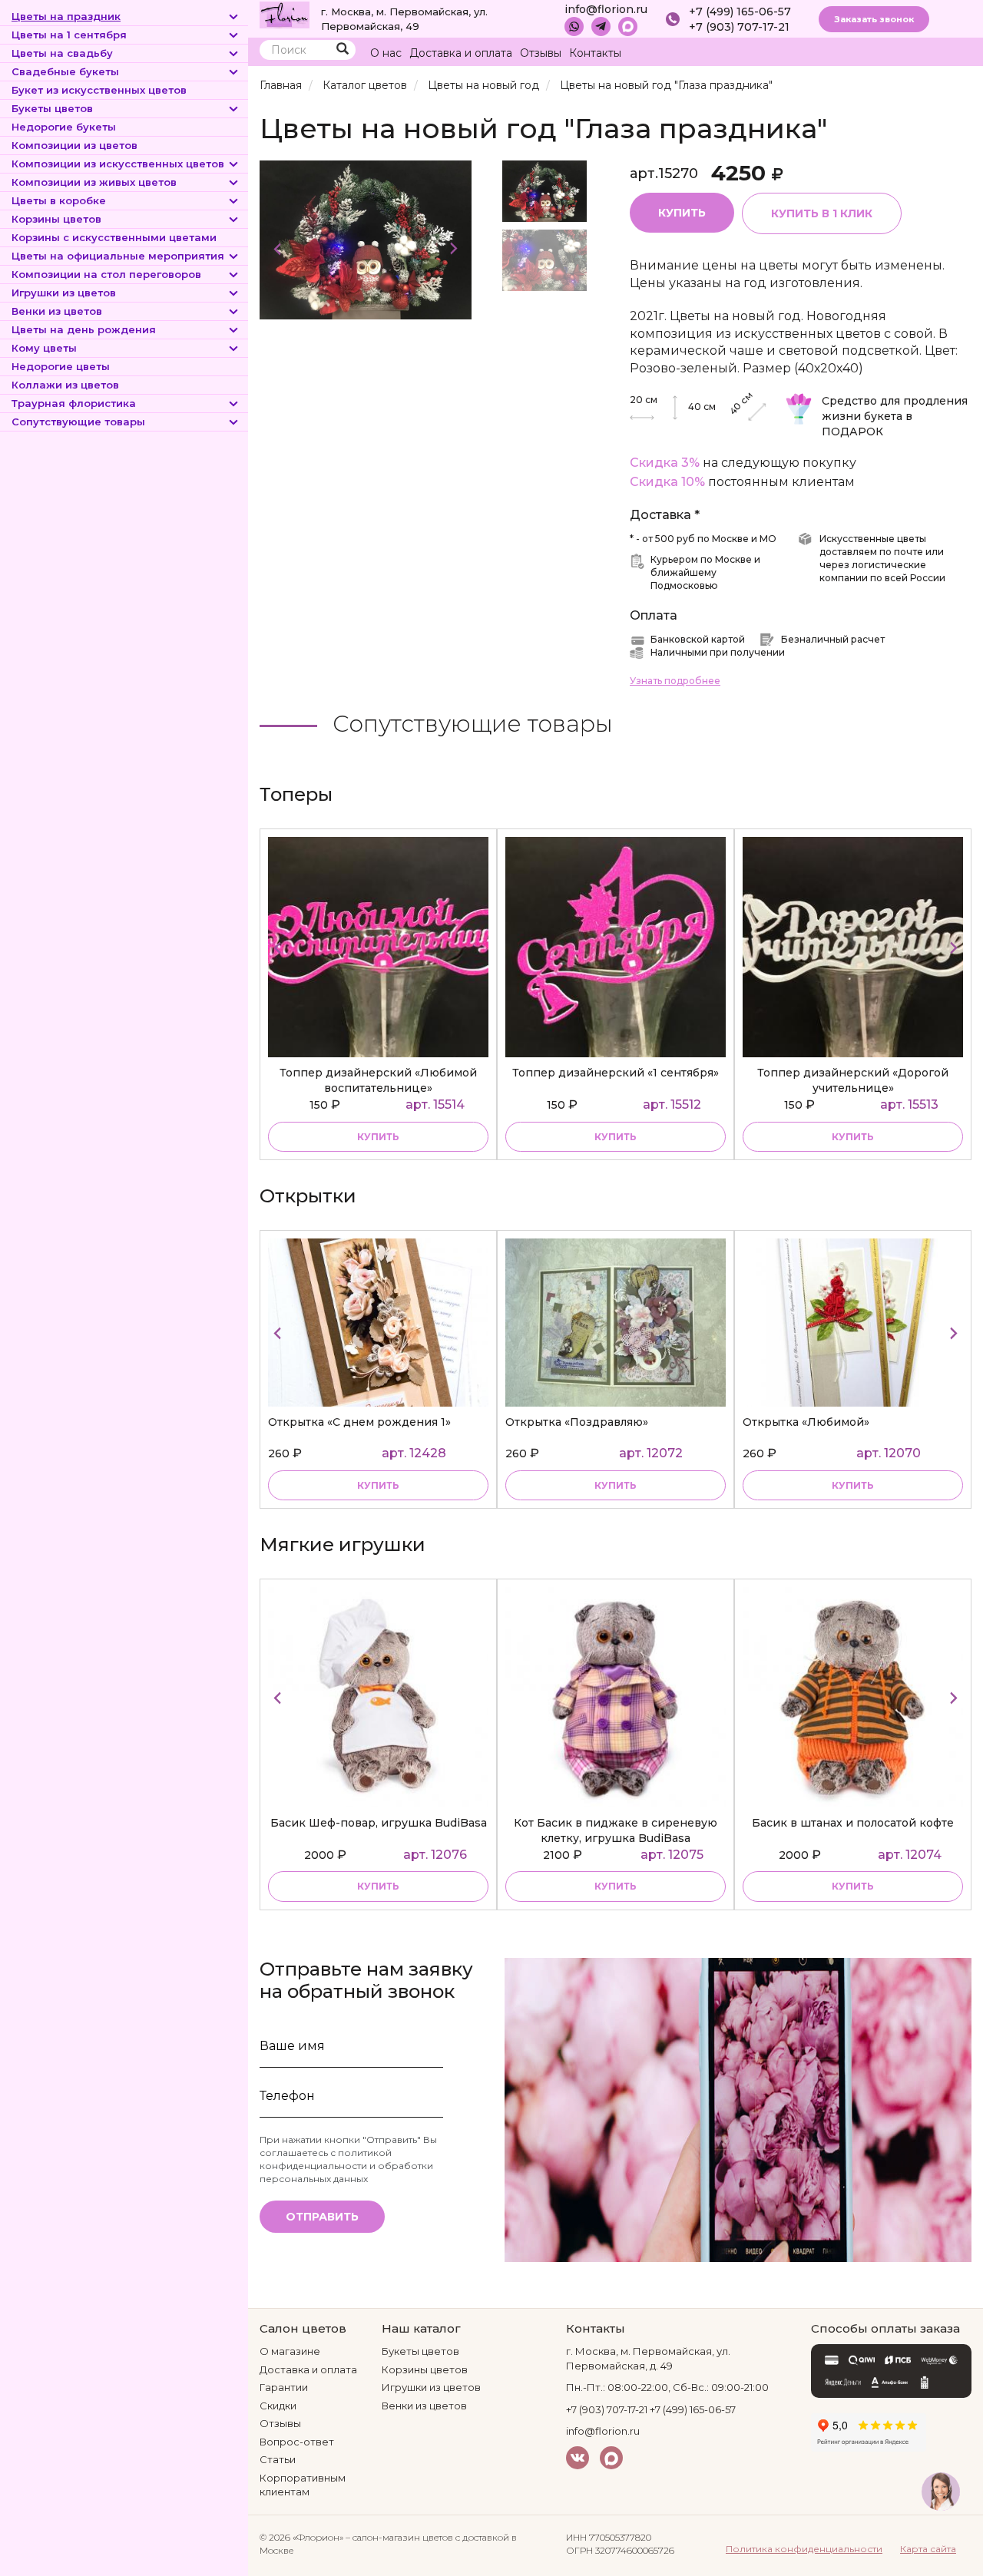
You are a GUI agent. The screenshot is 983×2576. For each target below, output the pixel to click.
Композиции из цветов (74, 145)
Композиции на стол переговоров (106, 274)
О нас (386, 53)
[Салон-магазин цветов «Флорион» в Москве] (285, 14)
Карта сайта (928, 2549)
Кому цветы (44, 348)
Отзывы (541, 53)
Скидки (278, 2406)
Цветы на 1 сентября (69, 35)
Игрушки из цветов (64, 293)
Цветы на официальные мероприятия (118, 256)
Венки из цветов (57, 311)
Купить (682, 213)
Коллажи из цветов (65, 385)
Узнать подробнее (675, 681)
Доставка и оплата (461, 53)
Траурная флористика (74, 403)
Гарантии (284, 2387)
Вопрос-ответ (297, 2442)
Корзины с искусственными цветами (114, 237)
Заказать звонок (874, 19)
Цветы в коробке (59, 200)
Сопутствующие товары (78, 422)
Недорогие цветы (61, 366)
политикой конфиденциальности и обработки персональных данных (346, 2166)
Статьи (278, 2459)
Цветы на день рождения (84, 329)
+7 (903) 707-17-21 (739, 27)
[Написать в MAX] (628, 26)
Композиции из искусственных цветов (118, 164)
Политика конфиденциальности (804, 2549)
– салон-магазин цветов (399, 2537)
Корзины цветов (56, 219)
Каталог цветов (365, 85)
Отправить (322, 2217)
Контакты (595, 53)
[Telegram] (601, 26)
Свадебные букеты (65, 71)
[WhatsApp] (574, 26)
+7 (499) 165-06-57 (740, 12)
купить (378, 1137)
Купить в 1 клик (822, 213)
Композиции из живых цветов (94, 182)
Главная (281, 85)
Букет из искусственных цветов (99, 90)
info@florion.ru (606, 9)
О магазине (290, 2351)
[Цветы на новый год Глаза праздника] (366, 239)
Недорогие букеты (64, 127)
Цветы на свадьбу (62, 53)
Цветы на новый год (483, 85)
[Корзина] (929, 53)
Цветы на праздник (66, 16)
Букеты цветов (52, 108)
